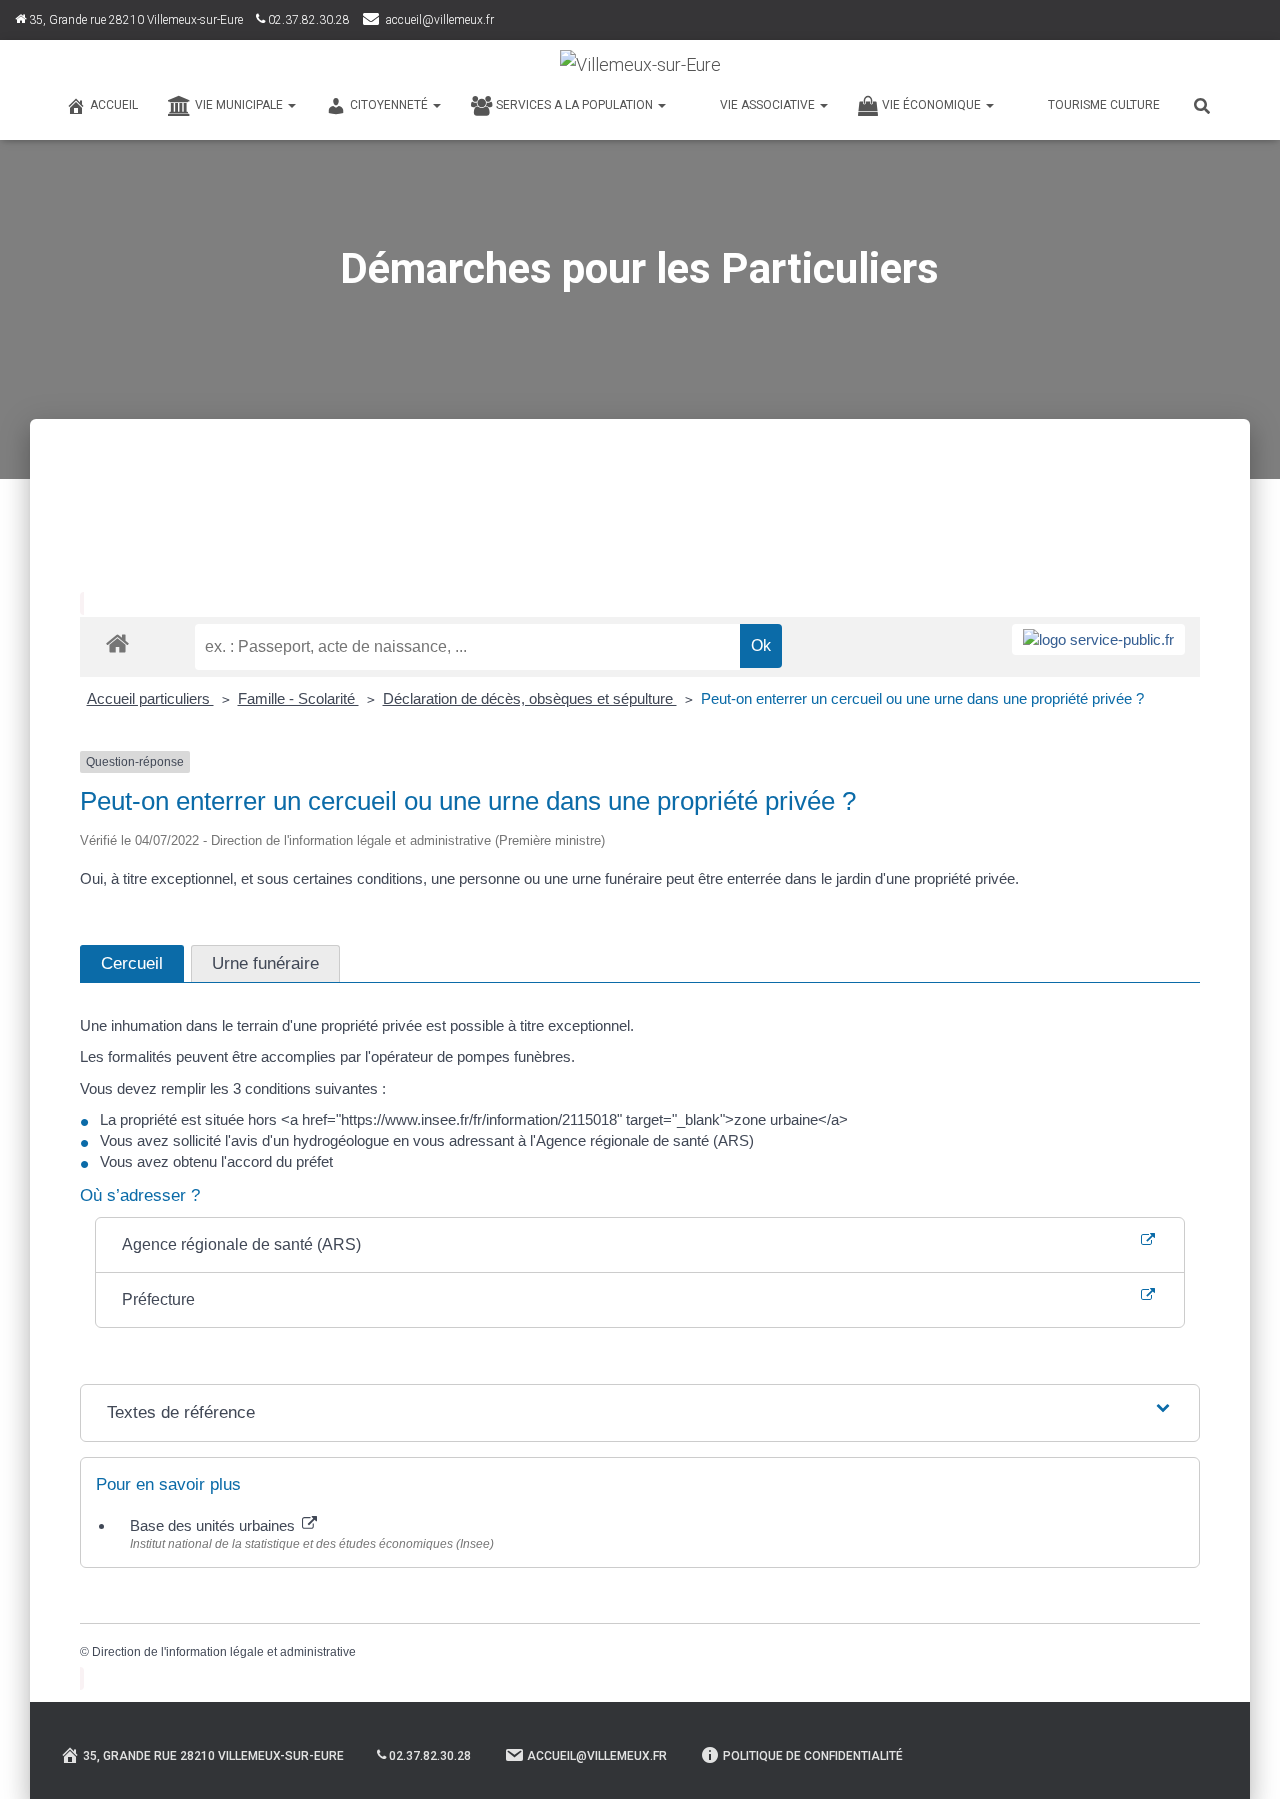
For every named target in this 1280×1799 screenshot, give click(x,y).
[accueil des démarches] (117, 642)
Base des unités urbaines (214, 1525)
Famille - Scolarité (298, 698)
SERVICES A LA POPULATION (576, 105)
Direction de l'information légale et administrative (224, 1652)
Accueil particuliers (150, 698)
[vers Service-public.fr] (1098, 639)
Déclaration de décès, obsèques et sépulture (530, 698)
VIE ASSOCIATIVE (769, 105)
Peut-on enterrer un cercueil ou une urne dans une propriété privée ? (922, 698)
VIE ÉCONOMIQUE (933, 105)
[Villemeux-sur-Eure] (640, 65)
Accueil (114, 105)
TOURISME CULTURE (1104, 105)
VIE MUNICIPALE (240, 105)
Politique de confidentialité (813, 1756)
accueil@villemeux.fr (440, 20)
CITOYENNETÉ (390, 105)
